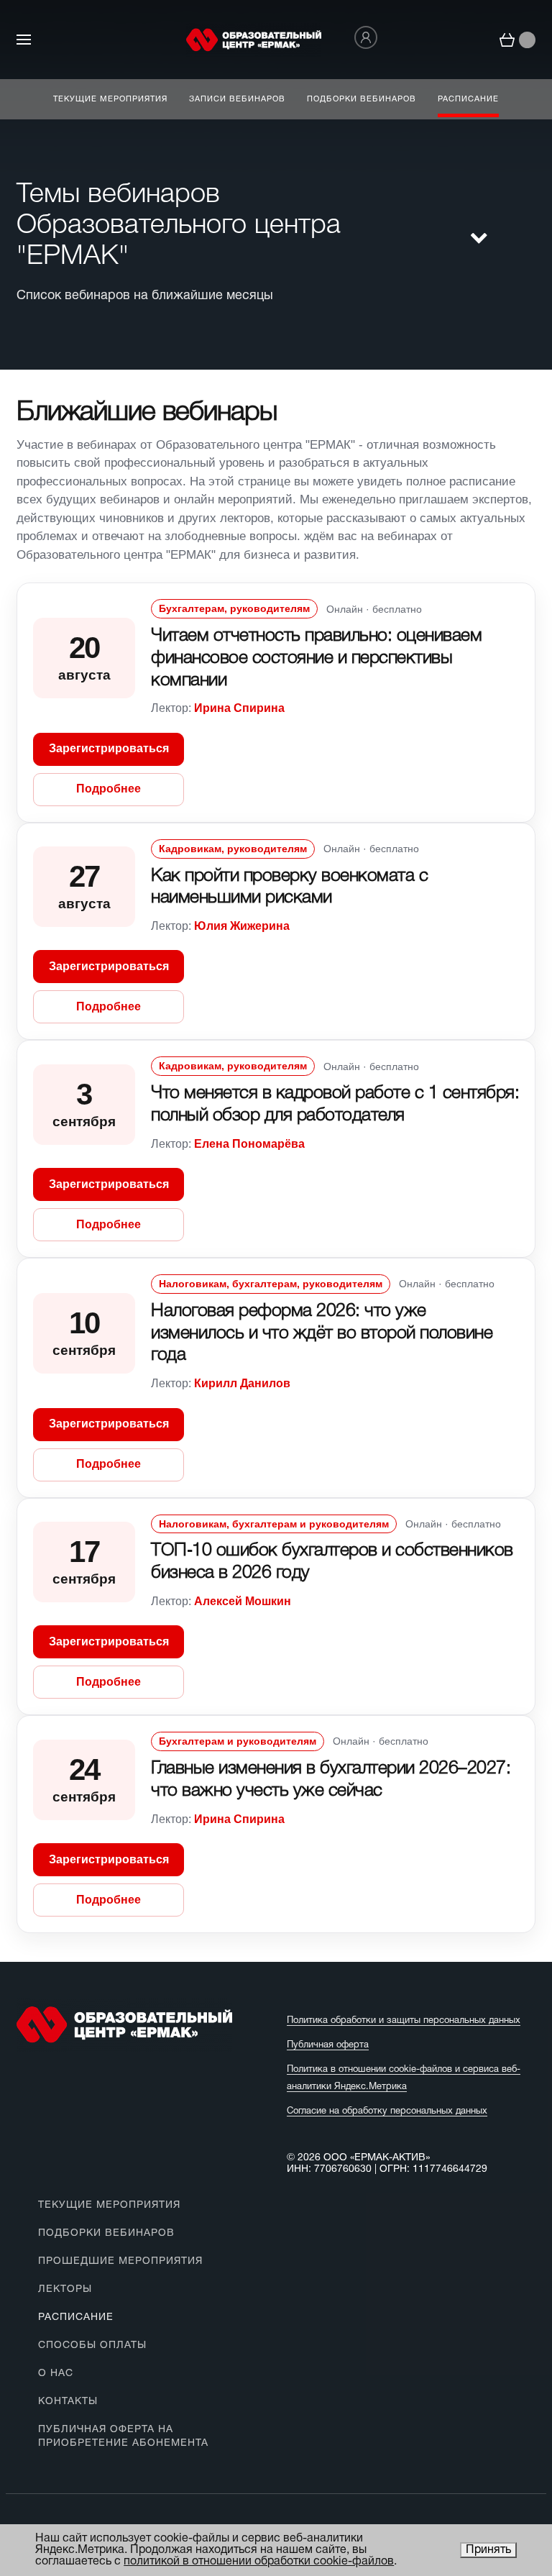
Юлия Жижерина (242, 926)
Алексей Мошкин (243, 1601)
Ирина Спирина (239, 708)
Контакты (68, 2402)
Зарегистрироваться (109, 748)
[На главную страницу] (254, 40)
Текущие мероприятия (109, 2205)
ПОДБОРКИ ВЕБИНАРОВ (106, 2233)
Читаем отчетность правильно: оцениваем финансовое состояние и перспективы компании (316, 658)
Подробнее (109, 789)
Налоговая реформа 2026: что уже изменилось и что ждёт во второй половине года (322, 1334)
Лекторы (65, 2289)
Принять (488, 2550)
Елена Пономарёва (249, 1144)
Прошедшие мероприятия (120, 2261)
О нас (56, 2374)
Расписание (76, 2317)
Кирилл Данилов (242, 1383)
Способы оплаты (92, 2346)
